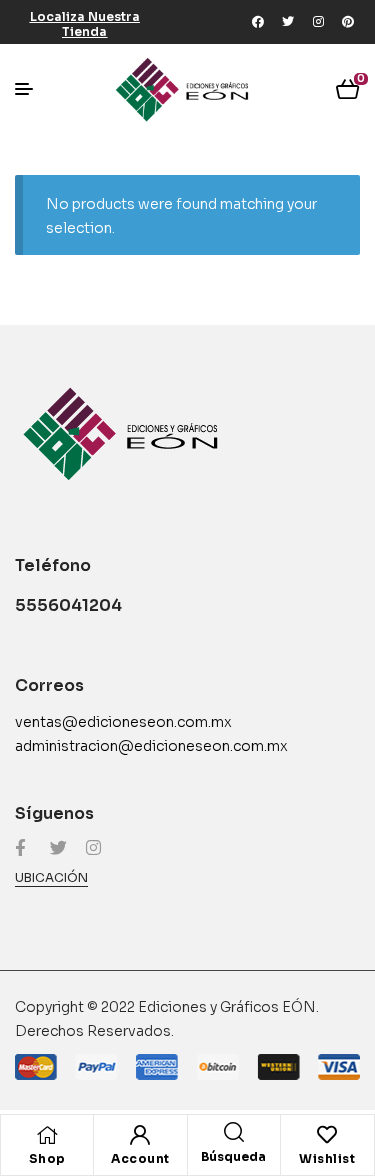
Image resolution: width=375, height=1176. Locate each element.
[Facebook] (258, 22)
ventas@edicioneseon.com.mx (123, 722)
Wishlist (327, 1158)
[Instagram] (318, 22)
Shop (47, 1158)
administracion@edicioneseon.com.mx (151, 746)
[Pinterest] (348, 22)
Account (140, 1158)
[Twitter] (288, 22)
